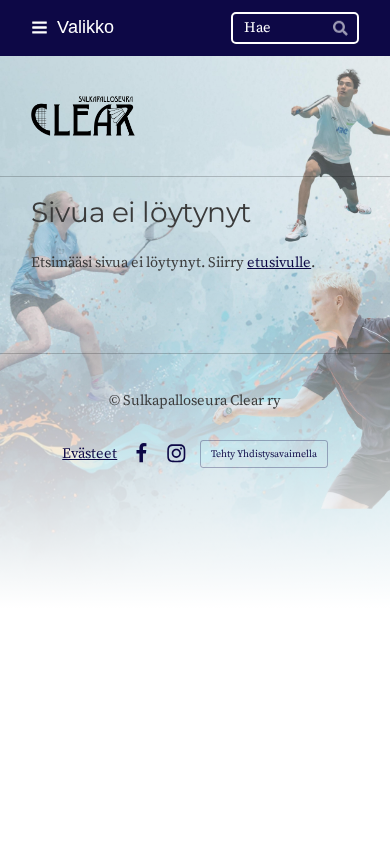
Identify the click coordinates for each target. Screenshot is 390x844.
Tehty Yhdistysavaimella (264, 454)
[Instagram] (176, 453)
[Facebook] (141, 453)
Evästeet (89, 453)
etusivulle (279, 262)
